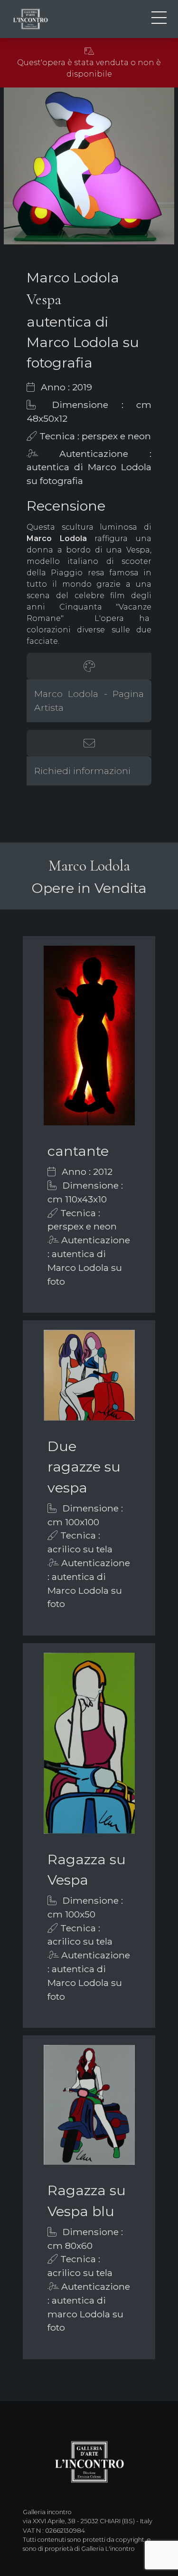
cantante (78, 1151)
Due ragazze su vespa (84, 1467)
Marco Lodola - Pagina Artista (89, 701)
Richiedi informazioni (82, 771)
